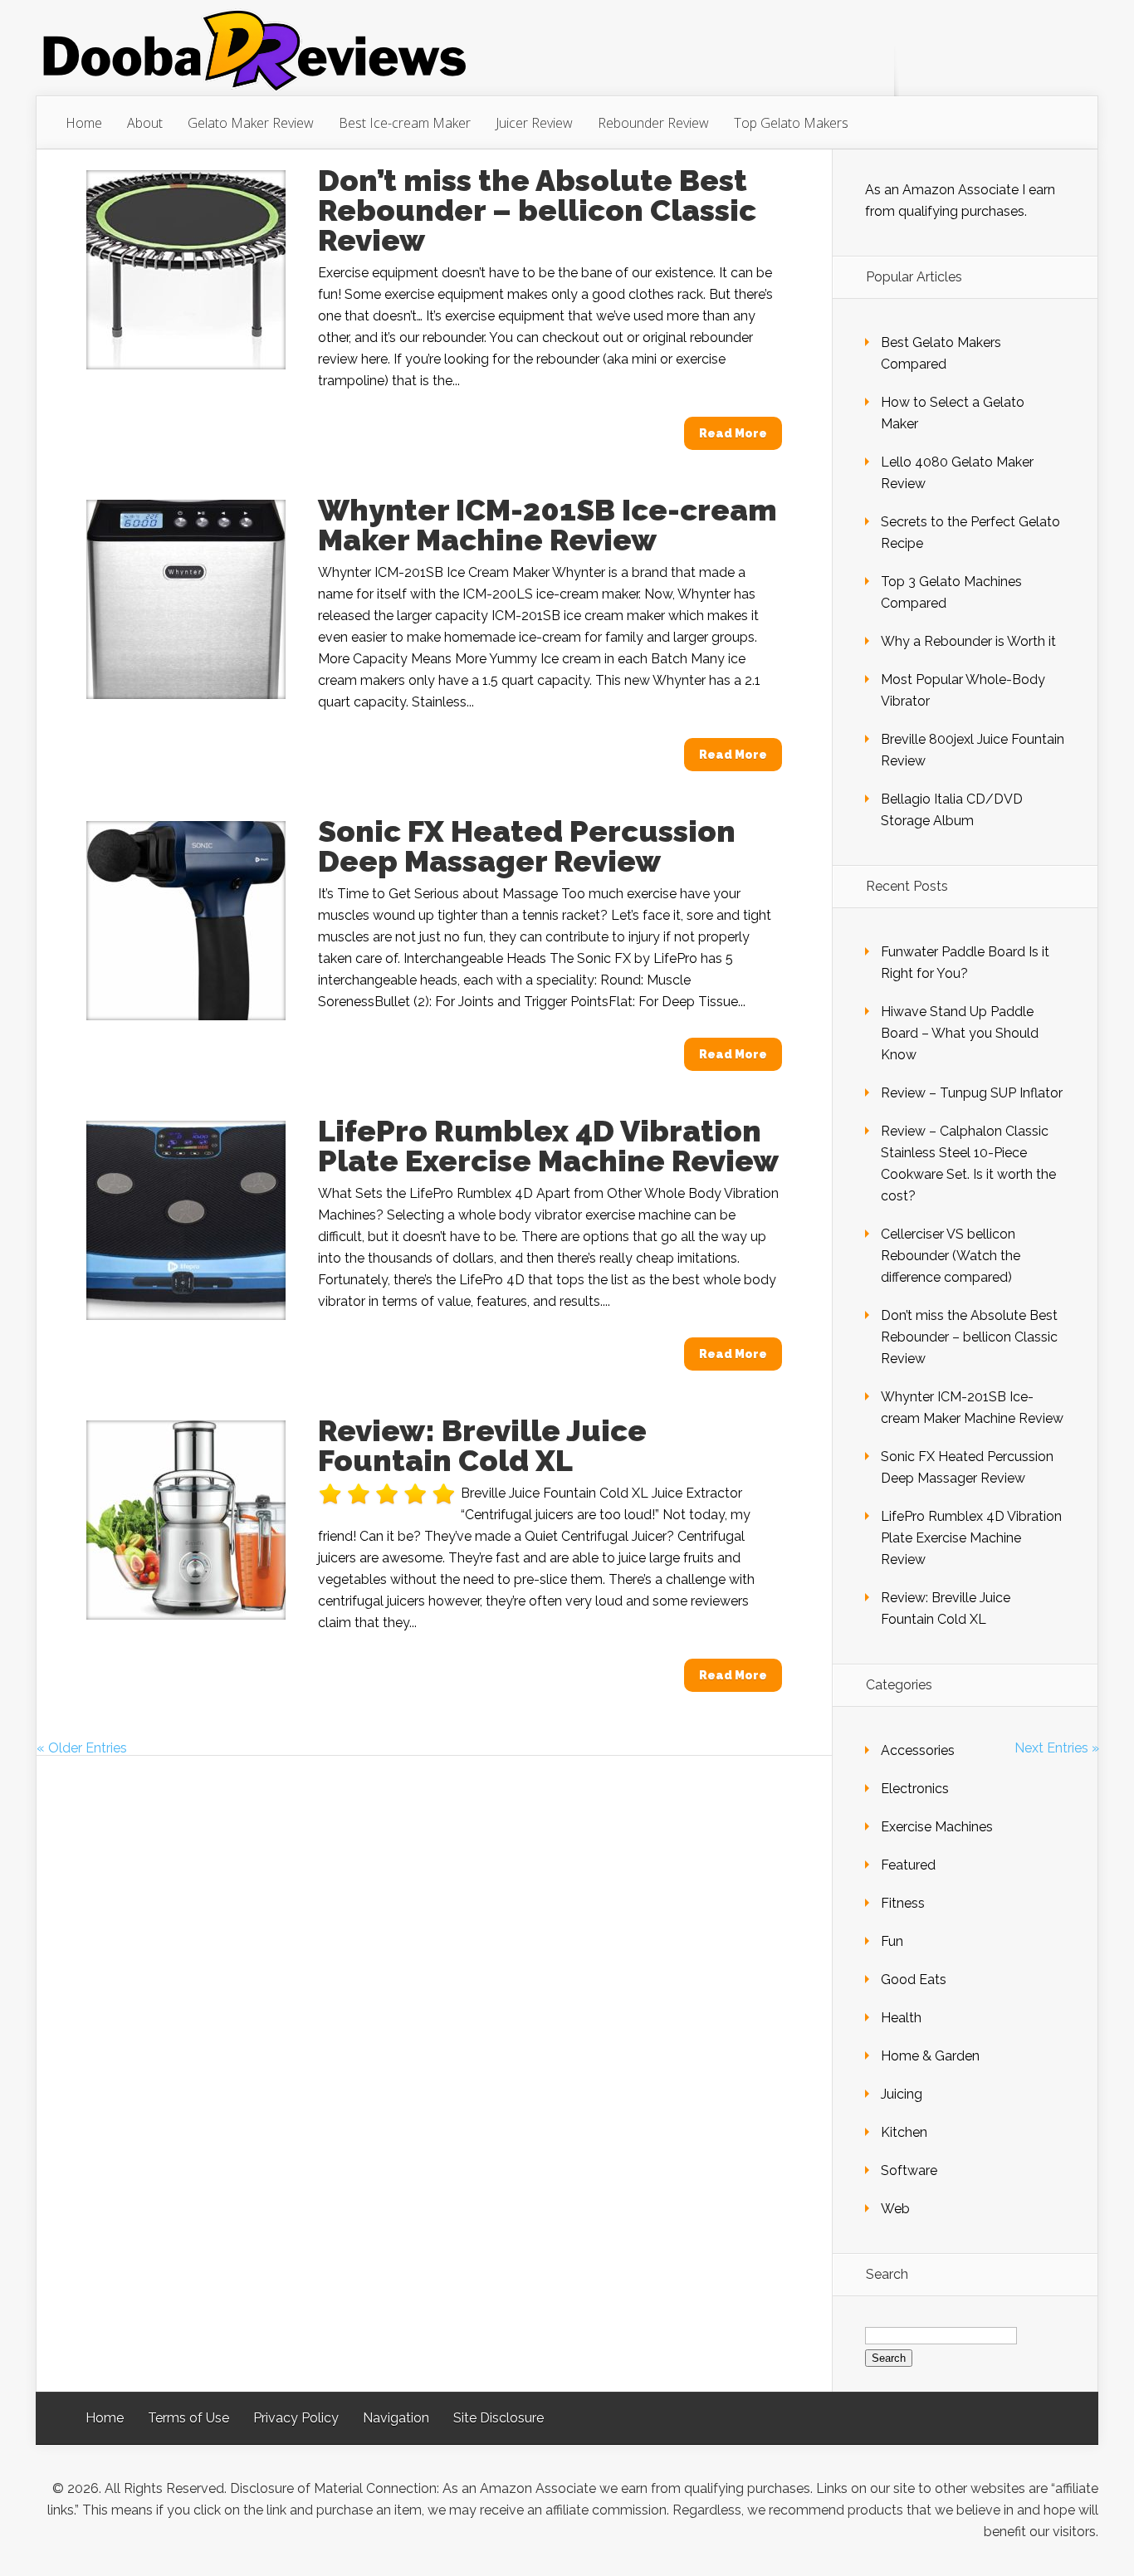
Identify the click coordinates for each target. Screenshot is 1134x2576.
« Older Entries (82, 1748)
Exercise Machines (937, 1827)
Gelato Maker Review (251, 123)
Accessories (918, 1750)
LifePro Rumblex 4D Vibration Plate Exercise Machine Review (548, 1146)
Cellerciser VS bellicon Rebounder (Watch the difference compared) (951, 1256)
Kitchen (904, 2132)
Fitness (903, 1903)
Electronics (915, 1789)
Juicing (902, 2094)
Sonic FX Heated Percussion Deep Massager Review (527, 846)
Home (84, 123)
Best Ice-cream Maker (405, 123)
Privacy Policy (296, 2418)
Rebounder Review (653, 123)
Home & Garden (930, 2056)
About (145, 123)
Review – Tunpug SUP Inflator (972, 1093)
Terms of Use (188, 2418)
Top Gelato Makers (791, 123)
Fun (892, 1941)
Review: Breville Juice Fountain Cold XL (482, 1445)
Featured (908, 1865)
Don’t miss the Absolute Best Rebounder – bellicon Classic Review (537, 210)
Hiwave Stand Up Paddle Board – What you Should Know (960, 1033)
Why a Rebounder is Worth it (968, 641)
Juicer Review (534, 123)
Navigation (396, 2418)
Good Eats (914, 1980)
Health (901, 2018)
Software (909, 2170)
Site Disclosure (499, 2418)
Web (895, 2209)
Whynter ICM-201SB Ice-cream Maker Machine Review (547, 525)
